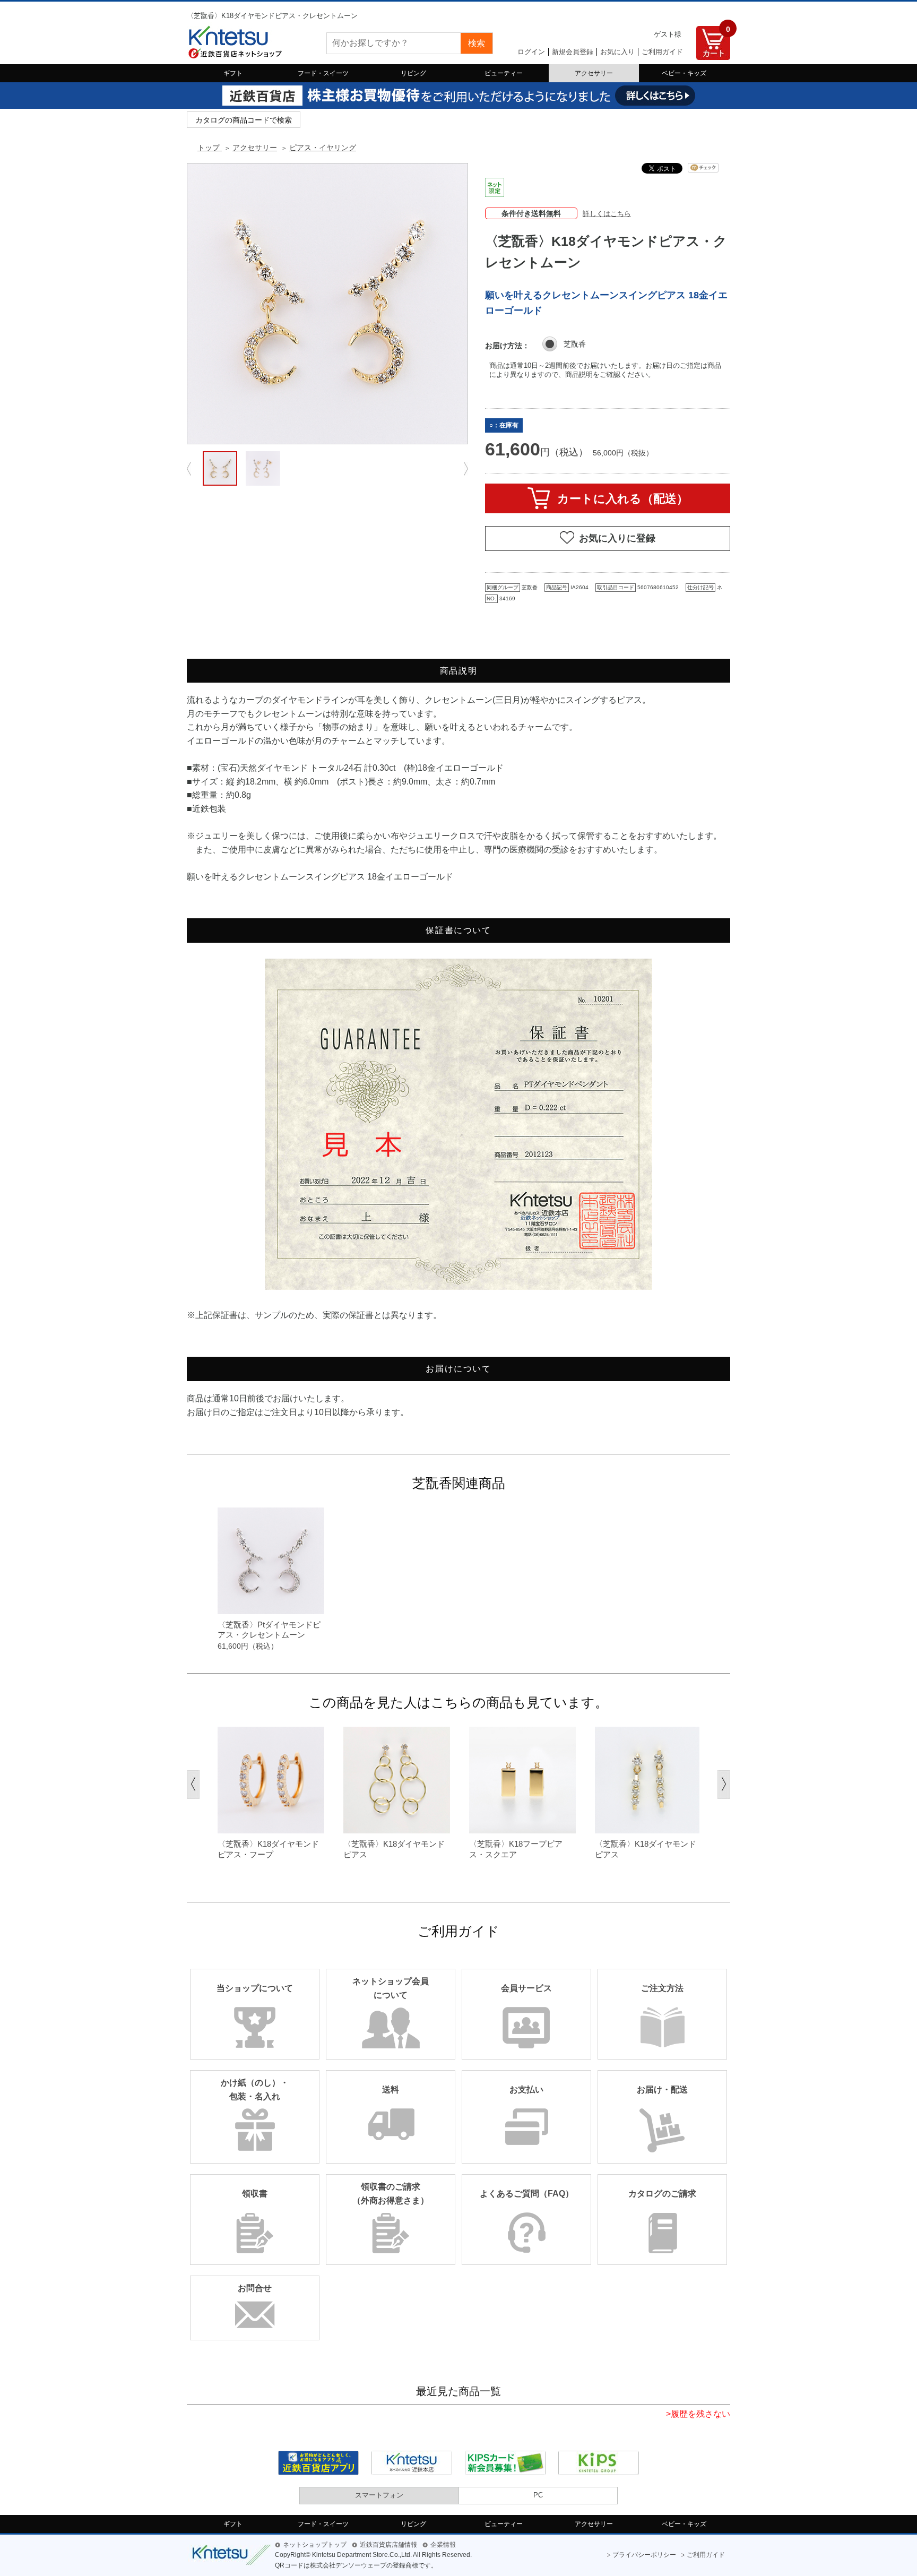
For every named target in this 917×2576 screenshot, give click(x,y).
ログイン (531, 52)
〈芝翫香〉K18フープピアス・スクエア (516, 1849)
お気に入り (617, 52)
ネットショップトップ (315, 2545)
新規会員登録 (573, 52)
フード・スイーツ (323, 73)
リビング (413, 73)
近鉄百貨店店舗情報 (388, 2545)
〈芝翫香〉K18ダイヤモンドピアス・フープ (268, 1849)
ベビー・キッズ (684, 73)
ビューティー (504, 73)
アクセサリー (594, 73)
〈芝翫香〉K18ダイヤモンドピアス (394, 1849)
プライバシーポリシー (644, 2555)
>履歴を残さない (698, 2414)
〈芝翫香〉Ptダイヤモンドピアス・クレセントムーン (269, 1630)
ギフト (233, 73)
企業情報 (443, 2545)
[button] (193, 1785)
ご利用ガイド (662, 52)
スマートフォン (379, 2495)
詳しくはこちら (607, 214)
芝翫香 (575, 344)
